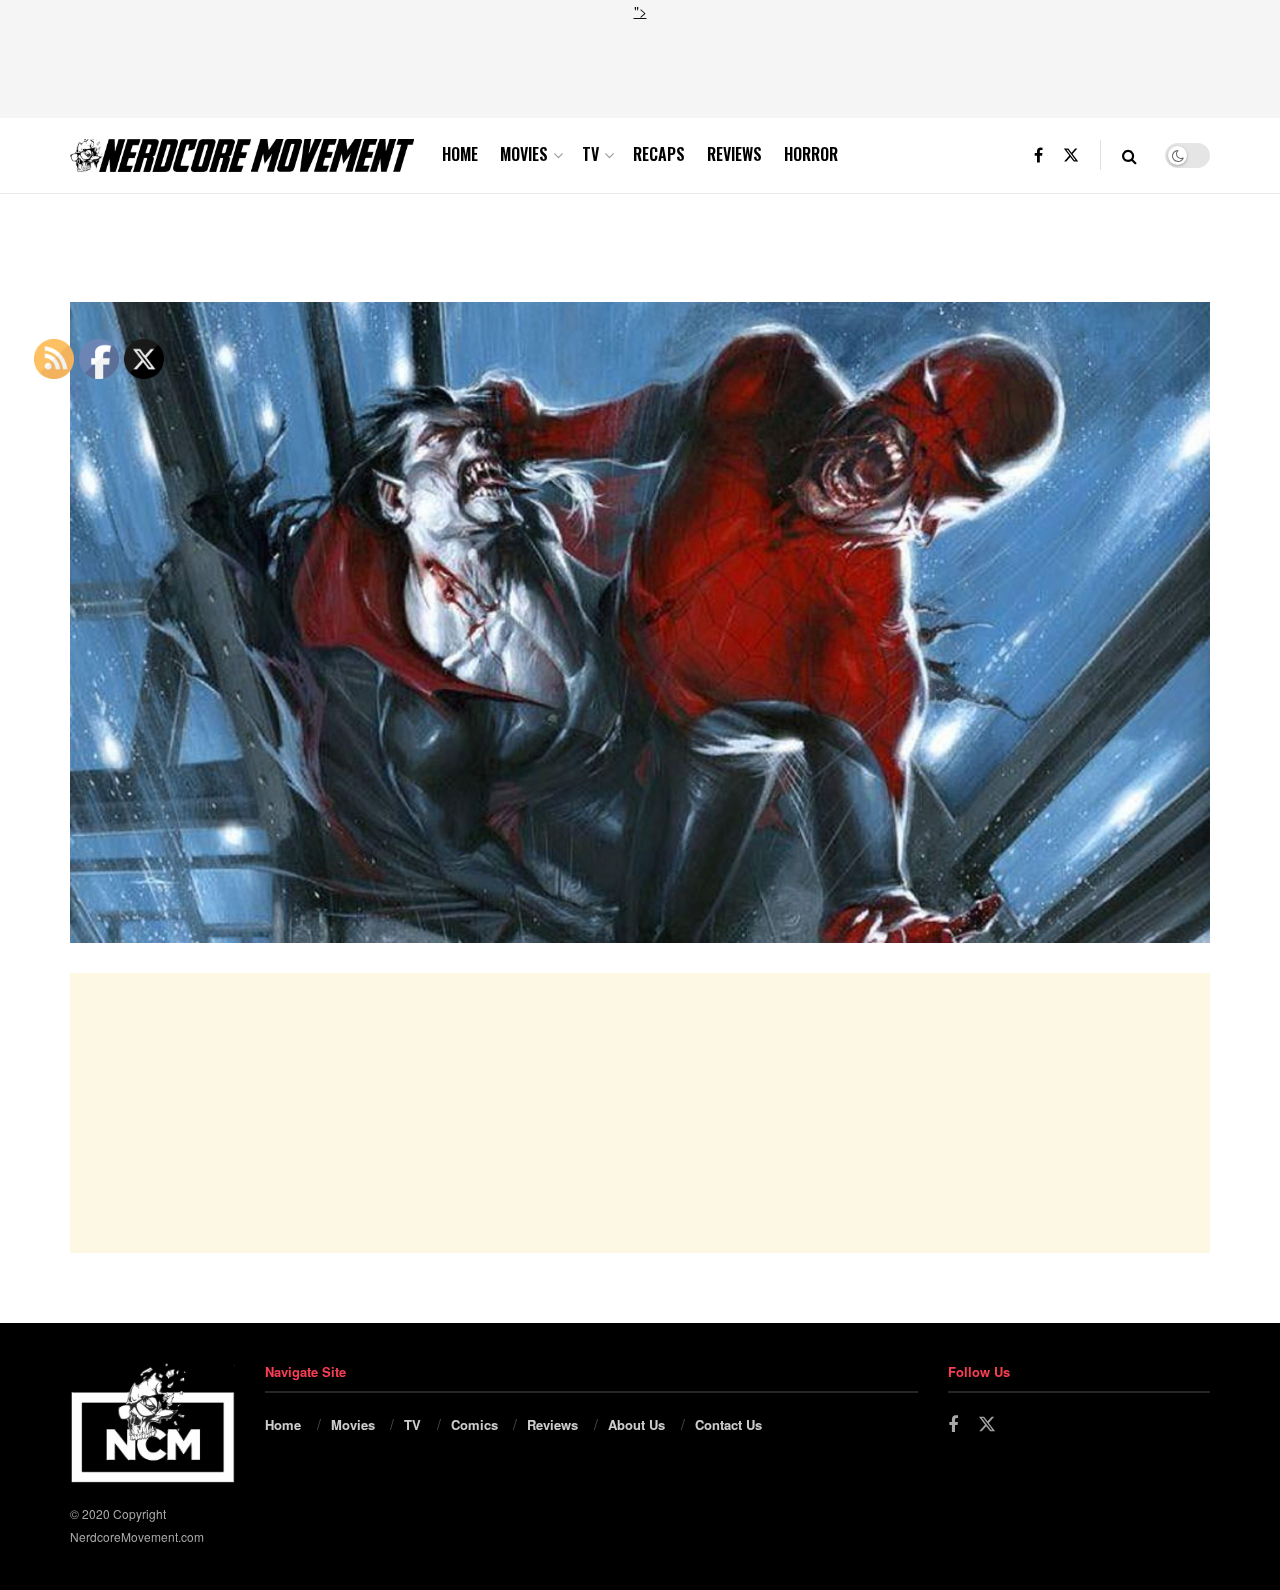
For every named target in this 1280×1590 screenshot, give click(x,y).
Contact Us (728, 1424)
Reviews (734, 154)
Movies (524, 154)
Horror (811, 154)
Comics (474, 1424)
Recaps (659, 154)
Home (460, 154)
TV (590, 154)
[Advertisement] (640, 67)
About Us (636, 1424)
